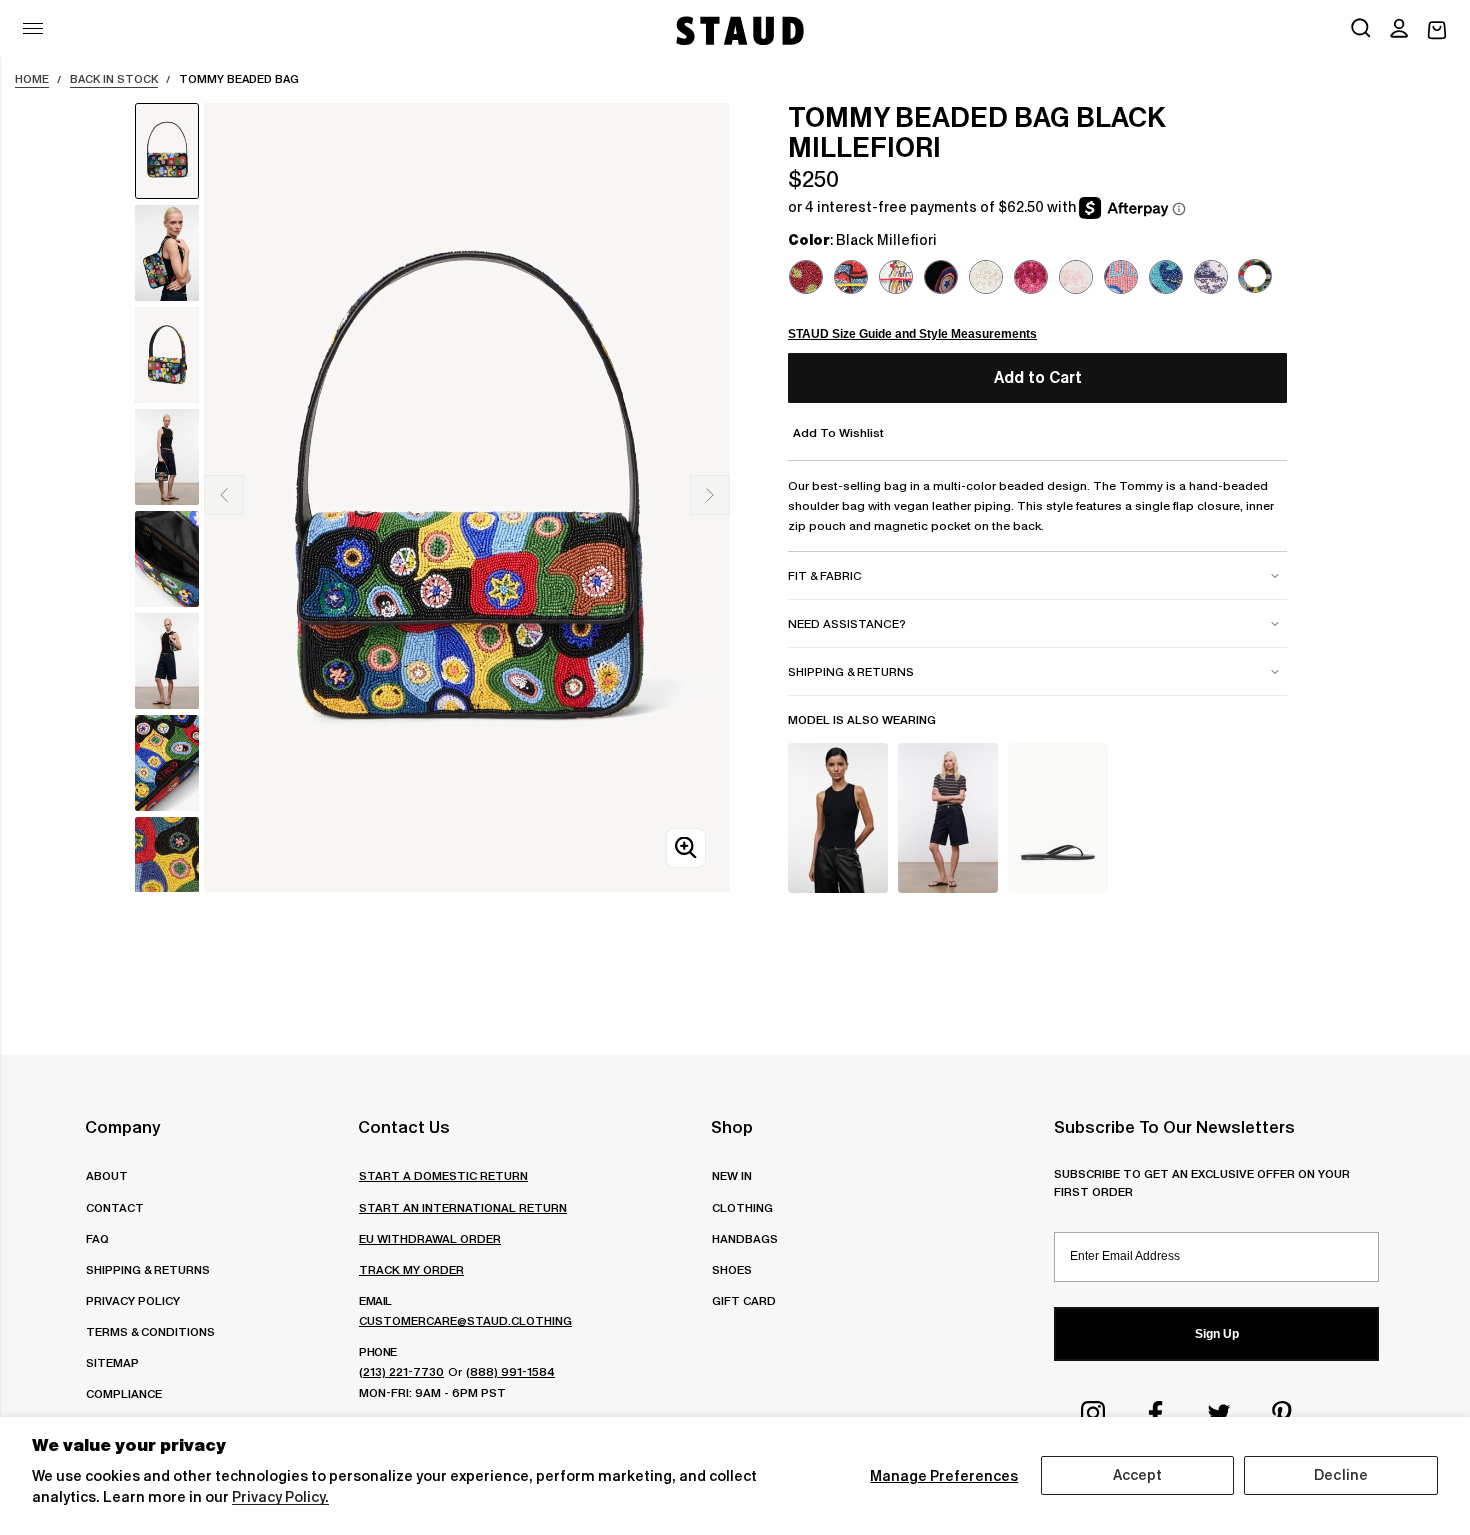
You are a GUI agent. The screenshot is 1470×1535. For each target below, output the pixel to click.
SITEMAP (112, 1362)
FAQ (97, 1238)
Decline (1341, 1475)
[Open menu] (33, 28)
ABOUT (107, 1175)
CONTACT (115, 1207)
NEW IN (732, 1175)
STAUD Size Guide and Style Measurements (912, 334)
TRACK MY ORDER (411, 1269)
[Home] (738, 30)
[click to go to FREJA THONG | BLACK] (1058, 818)
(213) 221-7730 (401, 1371)
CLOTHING (742, 1207)
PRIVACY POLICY (133, 1300)
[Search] (1361, 30)
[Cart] (1437, 30)
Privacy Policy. (280, 1497)
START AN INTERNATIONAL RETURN (463, 1207)
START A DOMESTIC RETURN (443, 1175)
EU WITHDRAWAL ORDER (430, 1238)
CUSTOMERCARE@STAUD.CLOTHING (465, 1320)
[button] (1399, 30)
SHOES (732, 1269)
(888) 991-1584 (510, 1371)
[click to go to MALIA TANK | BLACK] (838, 818)
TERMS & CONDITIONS (150, 1331)
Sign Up (1217, 1334)
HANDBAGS (745, 1238)
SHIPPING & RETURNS (148, 1269)
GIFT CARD (744, 1300)
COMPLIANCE (124, 1393)
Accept (1138, 1475)
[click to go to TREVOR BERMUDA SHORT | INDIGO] (948, 818)
